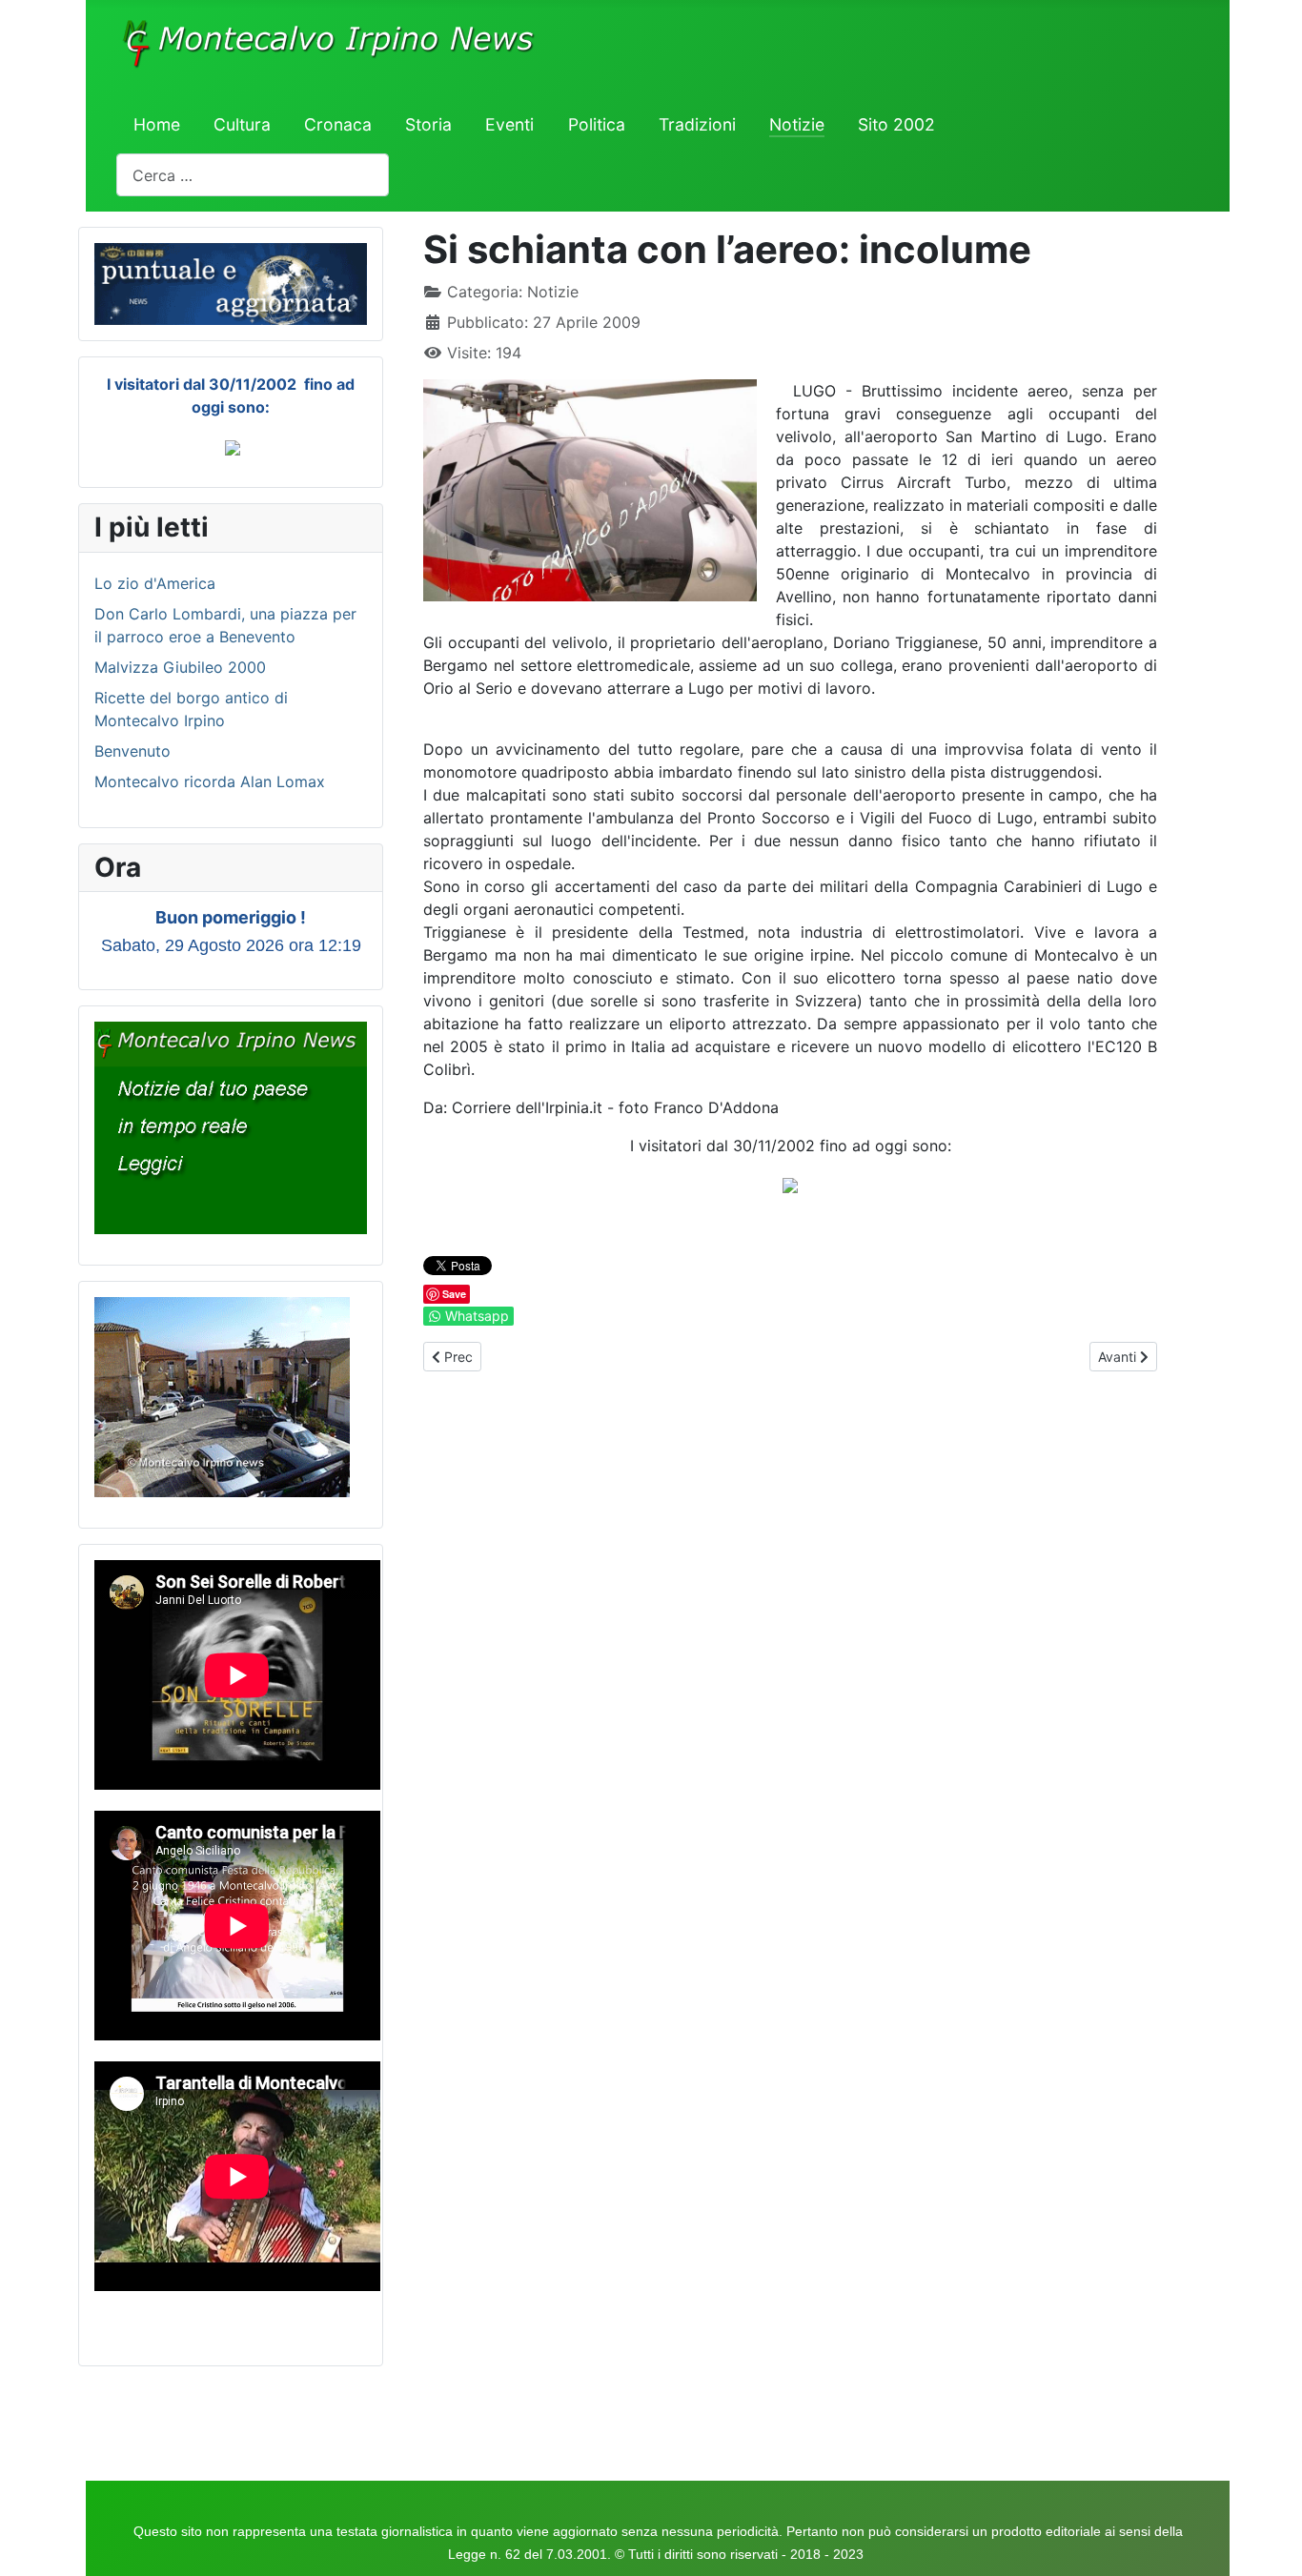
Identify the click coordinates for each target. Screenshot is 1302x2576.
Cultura (242, 124)
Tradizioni (697, 124)
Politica (597, 124)
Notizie (797, 124)
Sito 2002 (896, 124)
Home (157, 124)
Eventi (509, 124)
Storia (428, 124)
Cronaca (338, 124)
